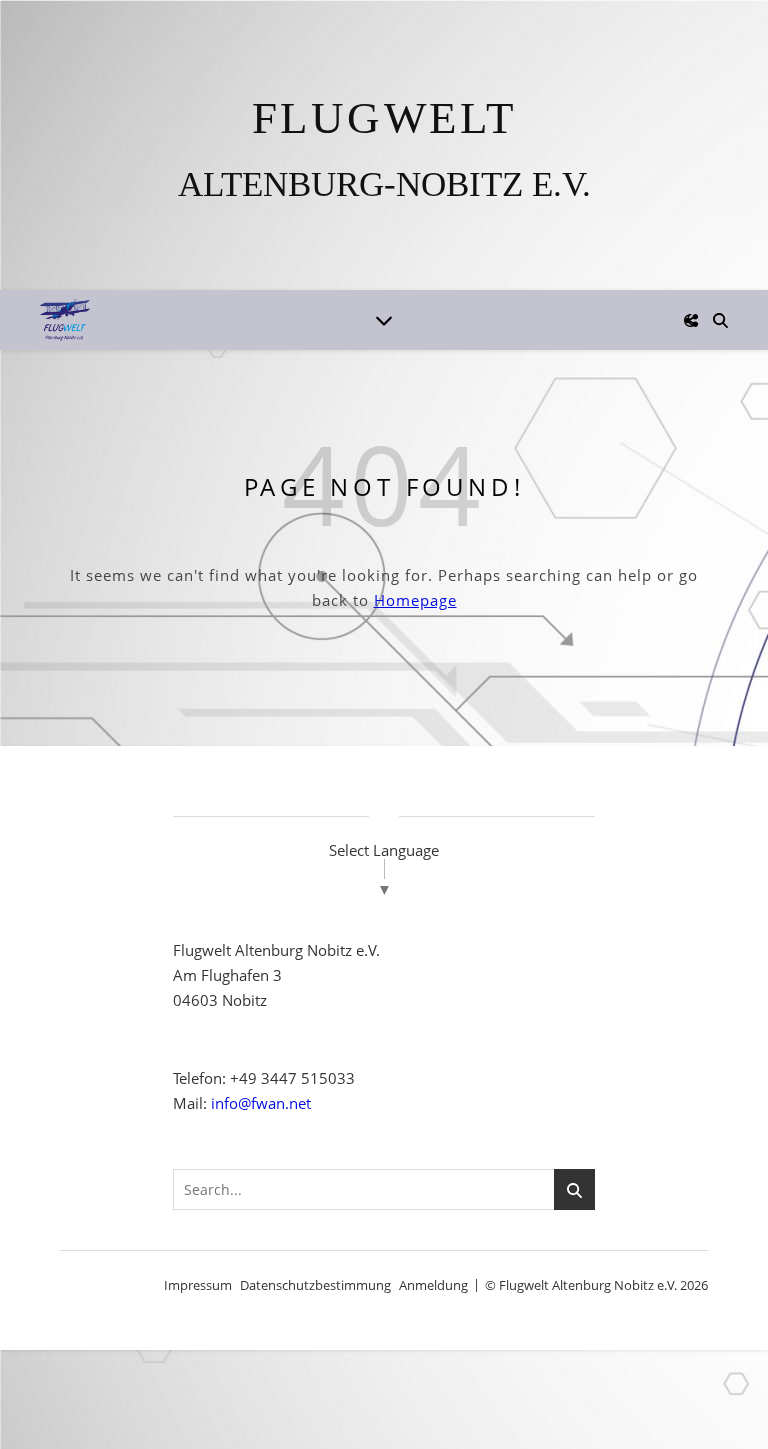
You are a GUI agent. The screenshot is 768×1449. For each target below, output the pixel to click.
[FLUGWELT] (384, 145)
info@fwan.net (261, 1103)
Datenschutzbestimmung (315, 1285)
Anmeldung (433, 1285)
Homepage (415, 600)
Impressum (198, 1285)
